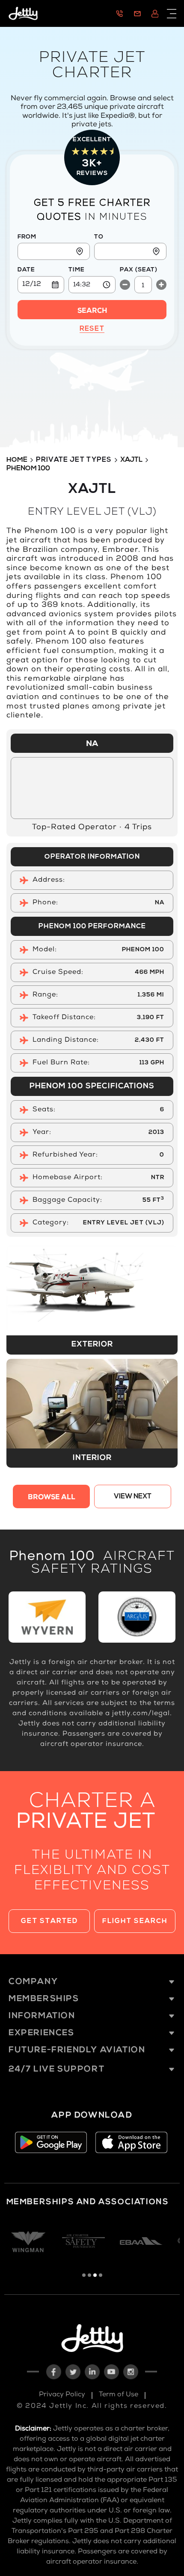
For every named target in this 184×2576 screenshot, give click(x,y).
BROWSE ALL (52, 1498)
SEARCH (92, 312)
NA (92, 744)
